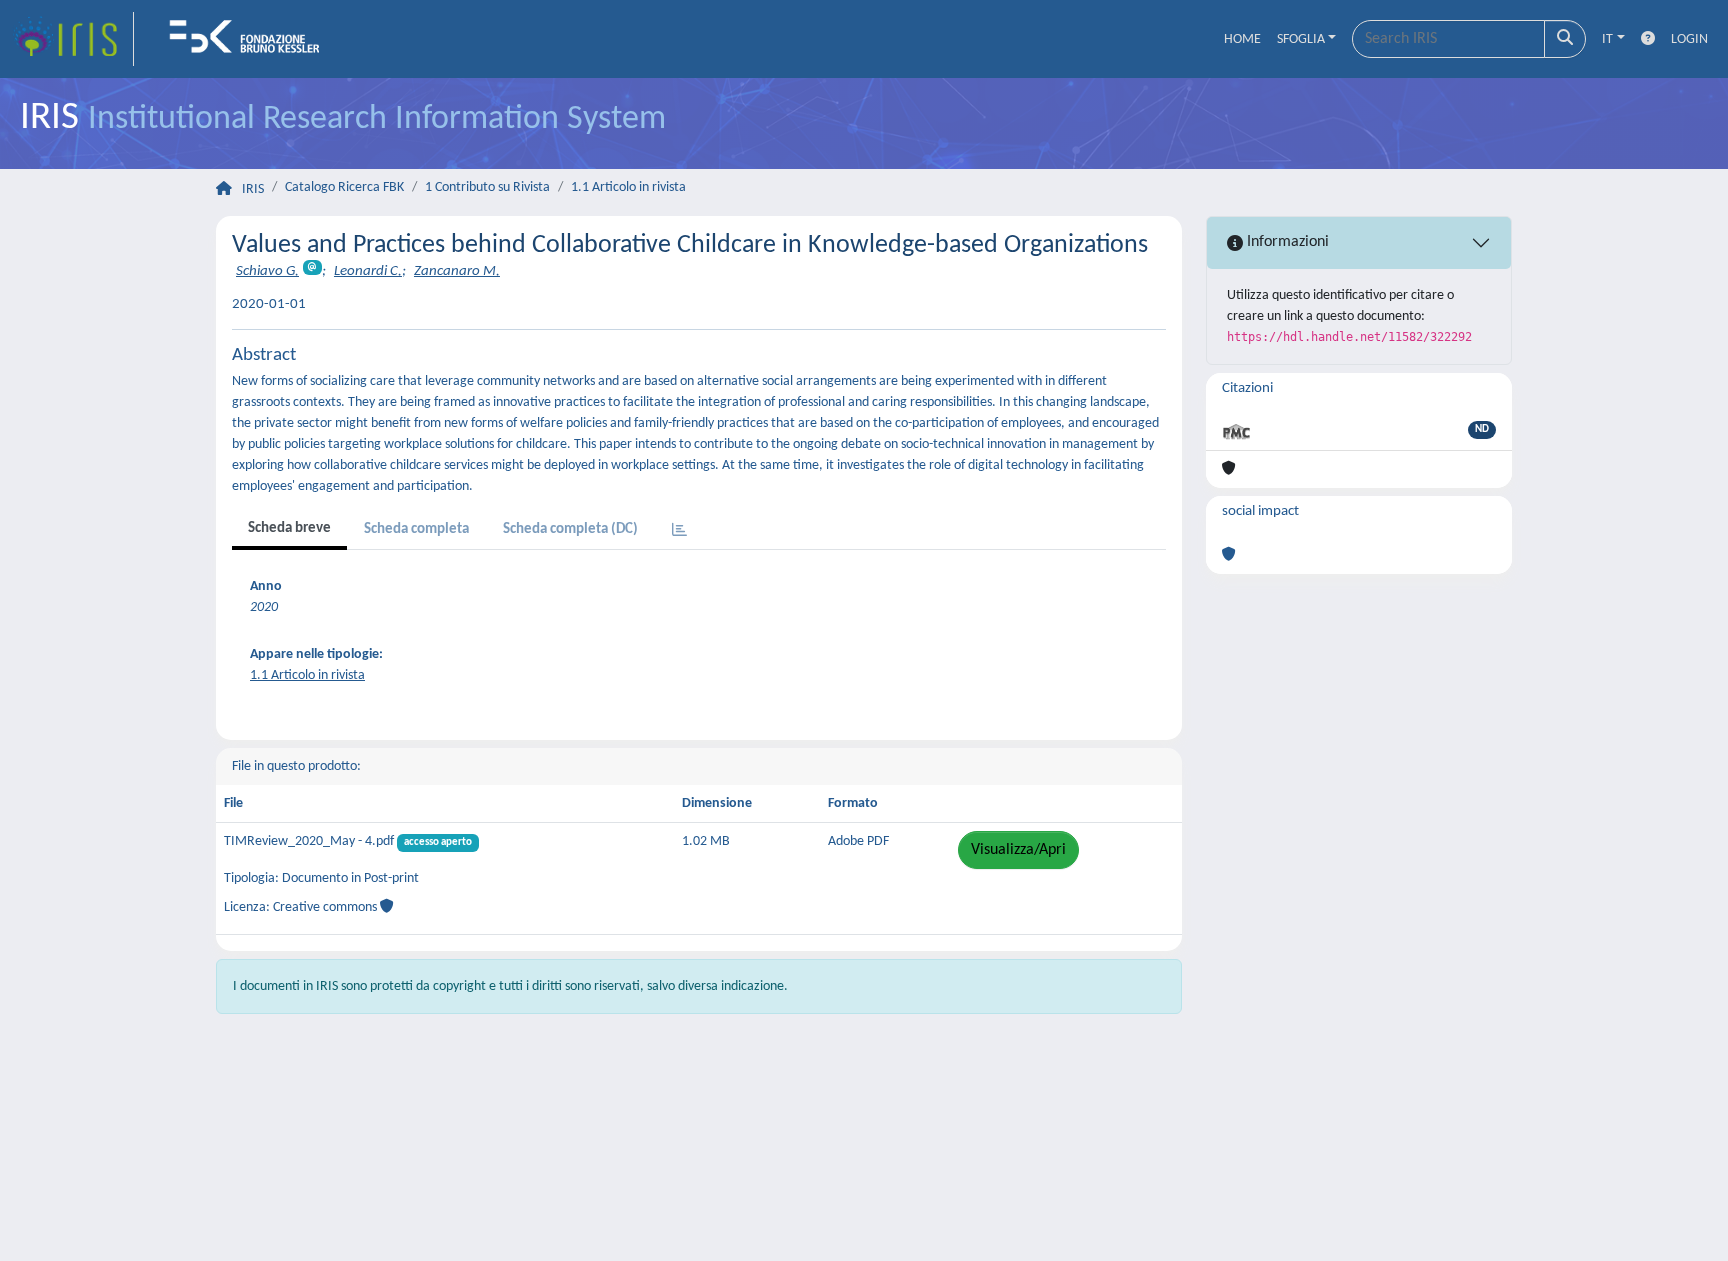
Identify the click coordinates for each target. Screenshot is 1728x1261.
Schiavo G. (267, 271)
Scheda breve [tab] (289, 528)
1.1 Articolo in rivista (628, 187)
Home (1242, 39)
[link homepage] (73, 39)
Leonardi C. (368, 271)
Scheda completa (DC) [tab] (570, 529)
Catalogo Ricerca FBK (344, 187)
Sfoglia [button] (1301, 39)
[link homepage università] (251, 39)
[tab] (679, 531)
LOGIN (1689, 39)
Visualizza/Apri (1018, 850)
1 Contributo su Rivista (487, 187)
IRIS (253, 189)
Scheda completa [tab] (416, 529)
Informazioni (1286, 242)
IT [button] (1607, 39)
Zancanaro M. (457, 271)
